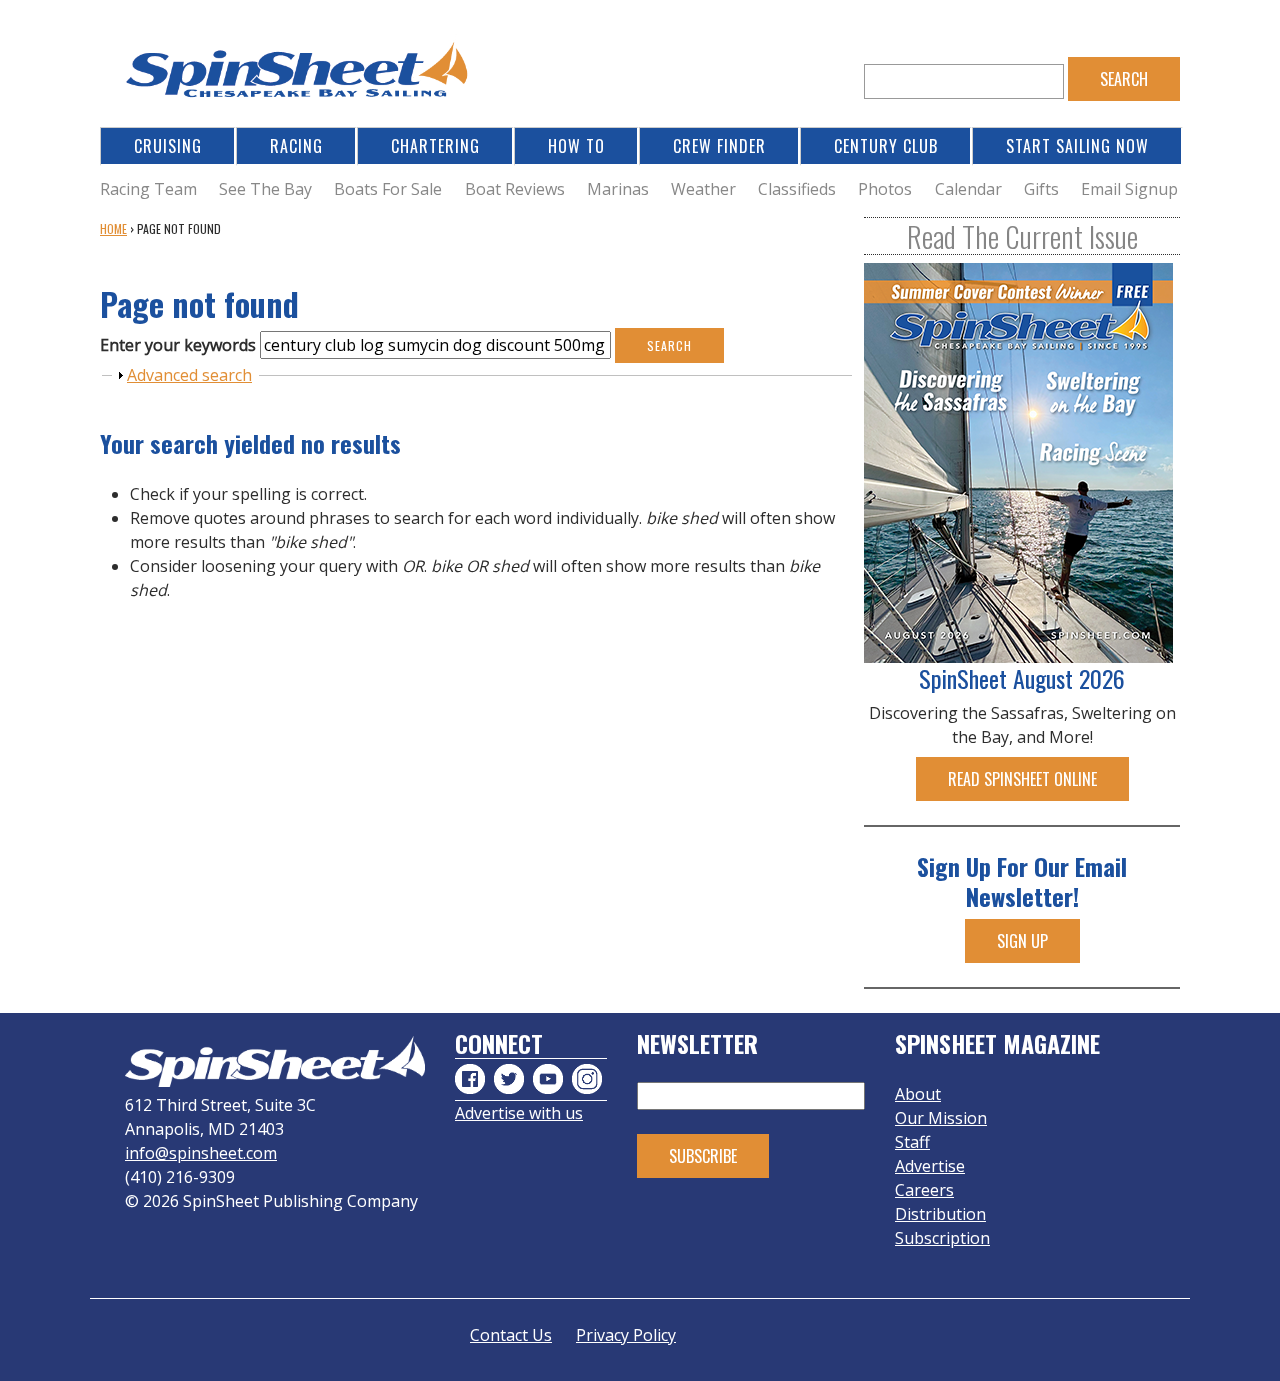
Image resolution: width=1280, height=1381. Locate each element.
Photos (885, 189)
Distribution (940, 1214)
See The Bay (265, 189)
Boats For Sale (388, 189)
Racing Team (148, 189)
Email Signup (1129, 189)
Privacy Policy (626, 1335)
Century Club (886, 146)
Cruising (168, 146)
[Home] (300, 75)
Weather (703, 189)
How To (576, 146)
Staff (912, 1142)
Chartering (435, 146)
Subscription (942, 1238)
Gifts (1041, 189)
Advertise (930, 1166)
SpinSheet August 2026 (1022, 678)
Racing (296, 146)
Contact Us (511, 1335)
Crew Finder (719, 146)
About (918, 1094)
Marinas (618, 189)
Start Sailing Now (1077, 146)
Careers (924, 1190)
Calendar (968, 189)
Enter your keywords (180, 345)
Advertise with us (519, 1113)
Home (113, 228)
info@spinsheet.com (201, 1153)
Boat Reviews (515, 189)
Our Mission (941, 1118)
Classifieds (797, 189)
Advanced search (189, 375)
